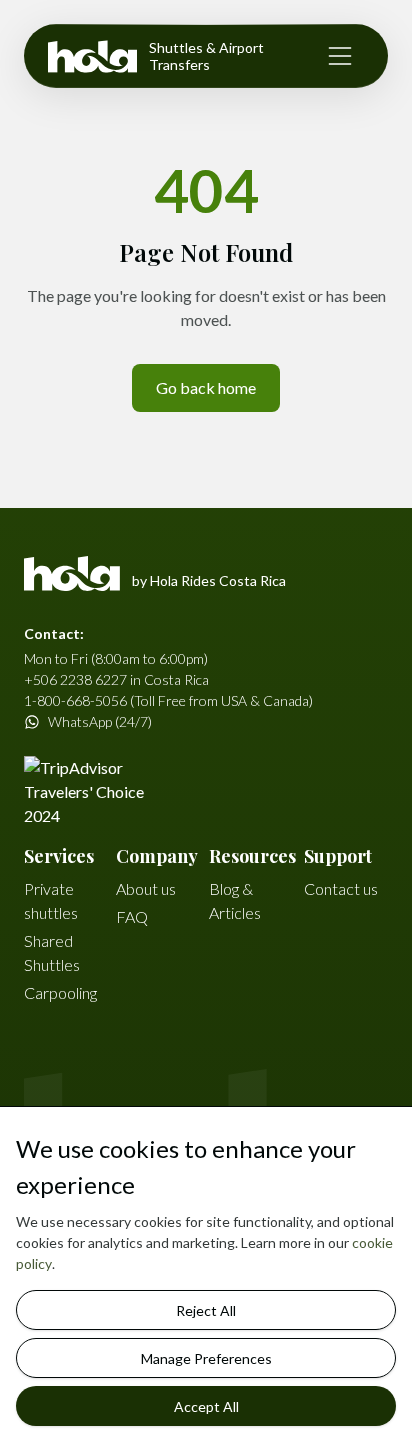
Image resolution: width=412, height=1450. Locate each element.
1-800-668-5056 (75, 700)
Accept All (206, 1406)
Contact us (341, 888)
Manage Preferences (206, 1358)
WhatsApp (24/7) (100, 721)
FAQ (132, 916)
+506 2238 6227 (75, 679)
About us (146, 888)
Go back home (206, 387)
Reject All (206, 1310)
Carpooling (60, 992)
